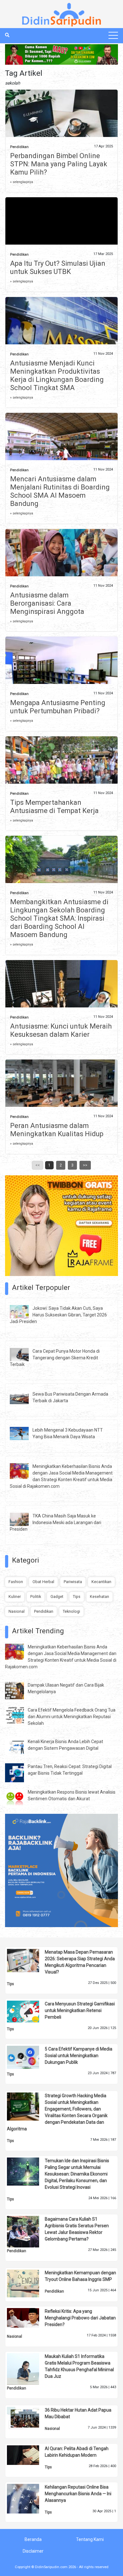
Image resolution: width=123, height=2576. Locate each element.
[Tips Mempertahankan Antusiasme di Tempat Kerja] (62, 773)
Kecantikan (101, 1582)
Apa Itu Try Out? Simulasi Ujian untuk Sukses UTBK (58, 267)
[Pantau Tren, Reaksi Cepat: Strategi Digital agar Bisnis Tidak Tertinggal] (19, 1772)
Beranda (33, 2539)
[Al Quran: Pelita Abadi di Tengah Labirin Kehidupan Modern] (28, 2455)
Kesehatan (100, 1597)
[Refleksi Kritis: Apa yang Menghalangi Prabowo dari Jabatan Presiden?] (28, 2318)
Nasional (17, 1611)
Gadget (57, 1597)
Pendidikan (19, 147)
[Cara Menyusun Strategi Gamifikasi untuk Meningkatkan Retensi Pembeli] (28, 2011)
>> (85, 1165)
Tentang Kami (90, 2539)
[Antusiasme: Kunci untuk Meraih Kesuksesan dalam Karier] (62, 1002)
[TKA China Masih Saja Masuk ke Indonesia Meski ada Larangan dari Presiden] (24, 1519)
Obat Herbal (43, 1582)
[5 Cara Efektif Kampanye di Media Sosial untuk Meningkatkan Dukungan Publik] (28, 2057)
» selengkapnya (22, 182)
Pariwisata (73, 1582)
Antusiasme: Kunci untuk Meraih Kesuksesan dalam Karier (61, 1030)
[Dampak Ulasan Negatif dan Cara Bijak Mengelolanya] (19, 1690)
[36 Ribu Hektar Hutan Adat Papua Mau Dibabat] (28, 2418)
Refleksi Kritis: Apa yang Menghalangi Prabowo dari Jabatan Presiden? (80, 2318)
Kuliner (15, 1597)
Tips (77, 1597)
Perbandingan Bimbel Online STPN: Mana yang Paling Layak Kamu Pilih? (59, 164)
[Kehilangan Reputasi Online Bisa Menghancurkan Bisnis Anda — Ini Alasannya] (28, 2498)
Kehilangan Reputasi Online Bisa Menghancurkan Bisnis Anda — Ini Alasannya (78, 2494)
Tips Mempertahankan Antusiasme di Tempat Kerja (54, 807)
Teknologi (71, 1611)
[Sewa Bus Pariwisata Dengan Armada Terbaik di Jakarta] (24, 1397)
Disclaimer (33, 2551)
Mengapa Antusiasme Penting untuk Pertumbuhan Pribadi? (58, 707)
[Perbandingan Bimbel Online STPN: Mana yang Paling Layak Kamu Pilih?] (62, 127)
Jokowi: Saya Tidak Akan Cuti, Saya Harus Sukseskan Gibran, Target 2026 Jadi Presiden (58, 1315)
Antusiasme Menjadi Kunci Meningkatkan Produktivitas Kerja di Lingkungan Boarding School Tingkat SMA (57, 375)
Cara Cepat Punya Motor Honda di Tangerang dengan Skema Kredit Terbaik (55, 1358)
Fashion (16, 1582)
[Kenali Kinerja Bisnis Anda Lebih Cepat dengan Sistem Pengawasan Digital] (19, 1746)
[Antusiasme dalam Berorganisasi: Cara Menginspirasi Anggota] (62, 566)
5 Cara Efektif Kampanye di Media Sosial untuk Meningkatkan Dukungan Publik (79, 2056)
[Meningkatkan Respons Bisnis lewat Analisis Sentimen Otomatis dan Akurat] (19, 1798)
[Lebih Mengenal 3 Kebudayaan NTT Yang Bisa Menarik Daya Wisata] (24, 1433)
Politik (36, 1597)
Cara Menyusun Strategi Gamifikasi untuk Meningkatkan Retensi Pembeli (80, 2010)
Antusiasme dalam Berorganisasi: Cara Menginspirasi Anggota (47, 603)
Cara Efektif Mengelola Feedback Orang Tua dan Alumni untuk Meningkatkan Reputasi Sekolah (72, 1717)
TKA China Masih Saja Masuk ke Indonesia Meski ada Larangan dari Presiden (56, 1522)
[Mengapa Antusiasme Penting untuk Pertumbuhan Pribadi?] (62, 674)
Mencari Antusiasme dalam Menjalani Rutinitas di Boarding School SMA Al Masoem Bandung (60, 491)
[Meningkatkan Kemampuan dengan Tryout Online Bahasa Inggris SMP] (28, 2283)
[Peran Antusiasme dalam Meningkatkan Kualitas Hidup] (62, 1104)
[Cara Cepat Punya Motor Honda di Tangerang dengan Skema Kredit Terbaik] (24, 1354)
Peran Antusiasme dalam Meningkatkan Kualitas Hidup (57, 1130)
